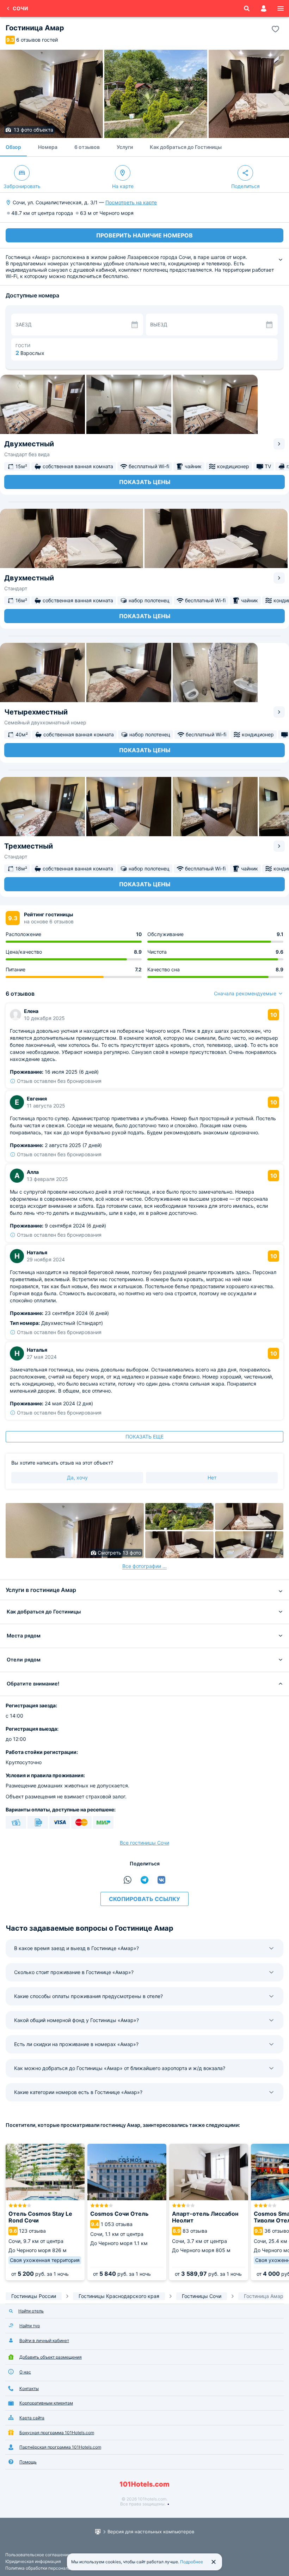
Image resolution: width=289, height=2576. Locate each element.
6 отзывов (87, 147)
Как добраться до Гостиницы (186, 147)
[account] (264, 8)
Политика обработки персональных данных (50, 2568)
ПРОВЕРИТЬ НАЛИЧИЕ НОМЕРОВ (144, 235)
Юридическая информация (33, 2561)
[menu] (281, 8)
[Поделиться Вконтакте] (161, 1880)
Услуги (125, 147)
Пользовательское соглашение (38, 2555)
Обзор (13, 147)
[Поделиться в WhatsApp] (128, 1880)
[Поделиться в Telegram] (144, 1880)
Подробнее (192, 2562)
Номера (48, 147)
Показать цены (145, 482)
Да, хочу (77, 1477)
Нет (212, 1477)
